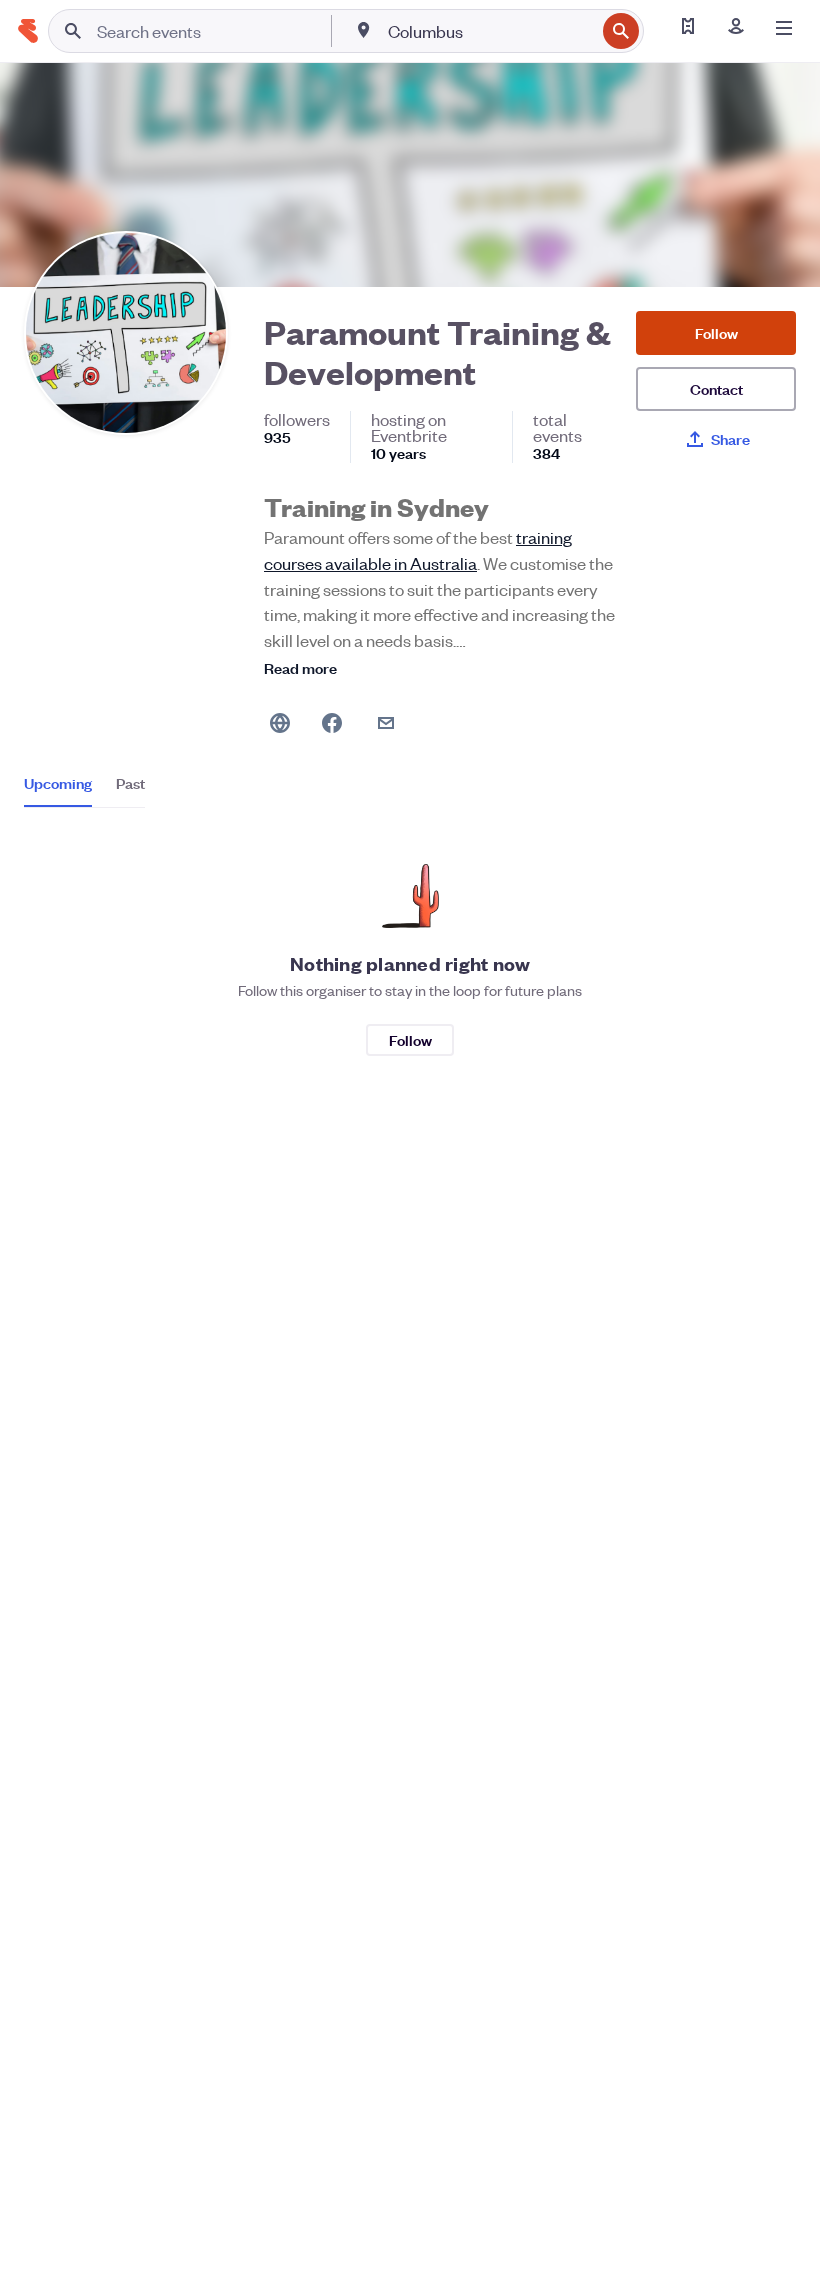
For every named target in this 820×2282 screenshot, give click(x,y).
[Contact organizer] (386, 723)
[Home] (28, 31)
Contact (716, 388)
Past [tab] (130, 783)
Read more (300, 667)
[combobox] (489, 31)
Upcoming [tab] (58, 783)
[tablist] (84, 790)
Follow (716, 332)
